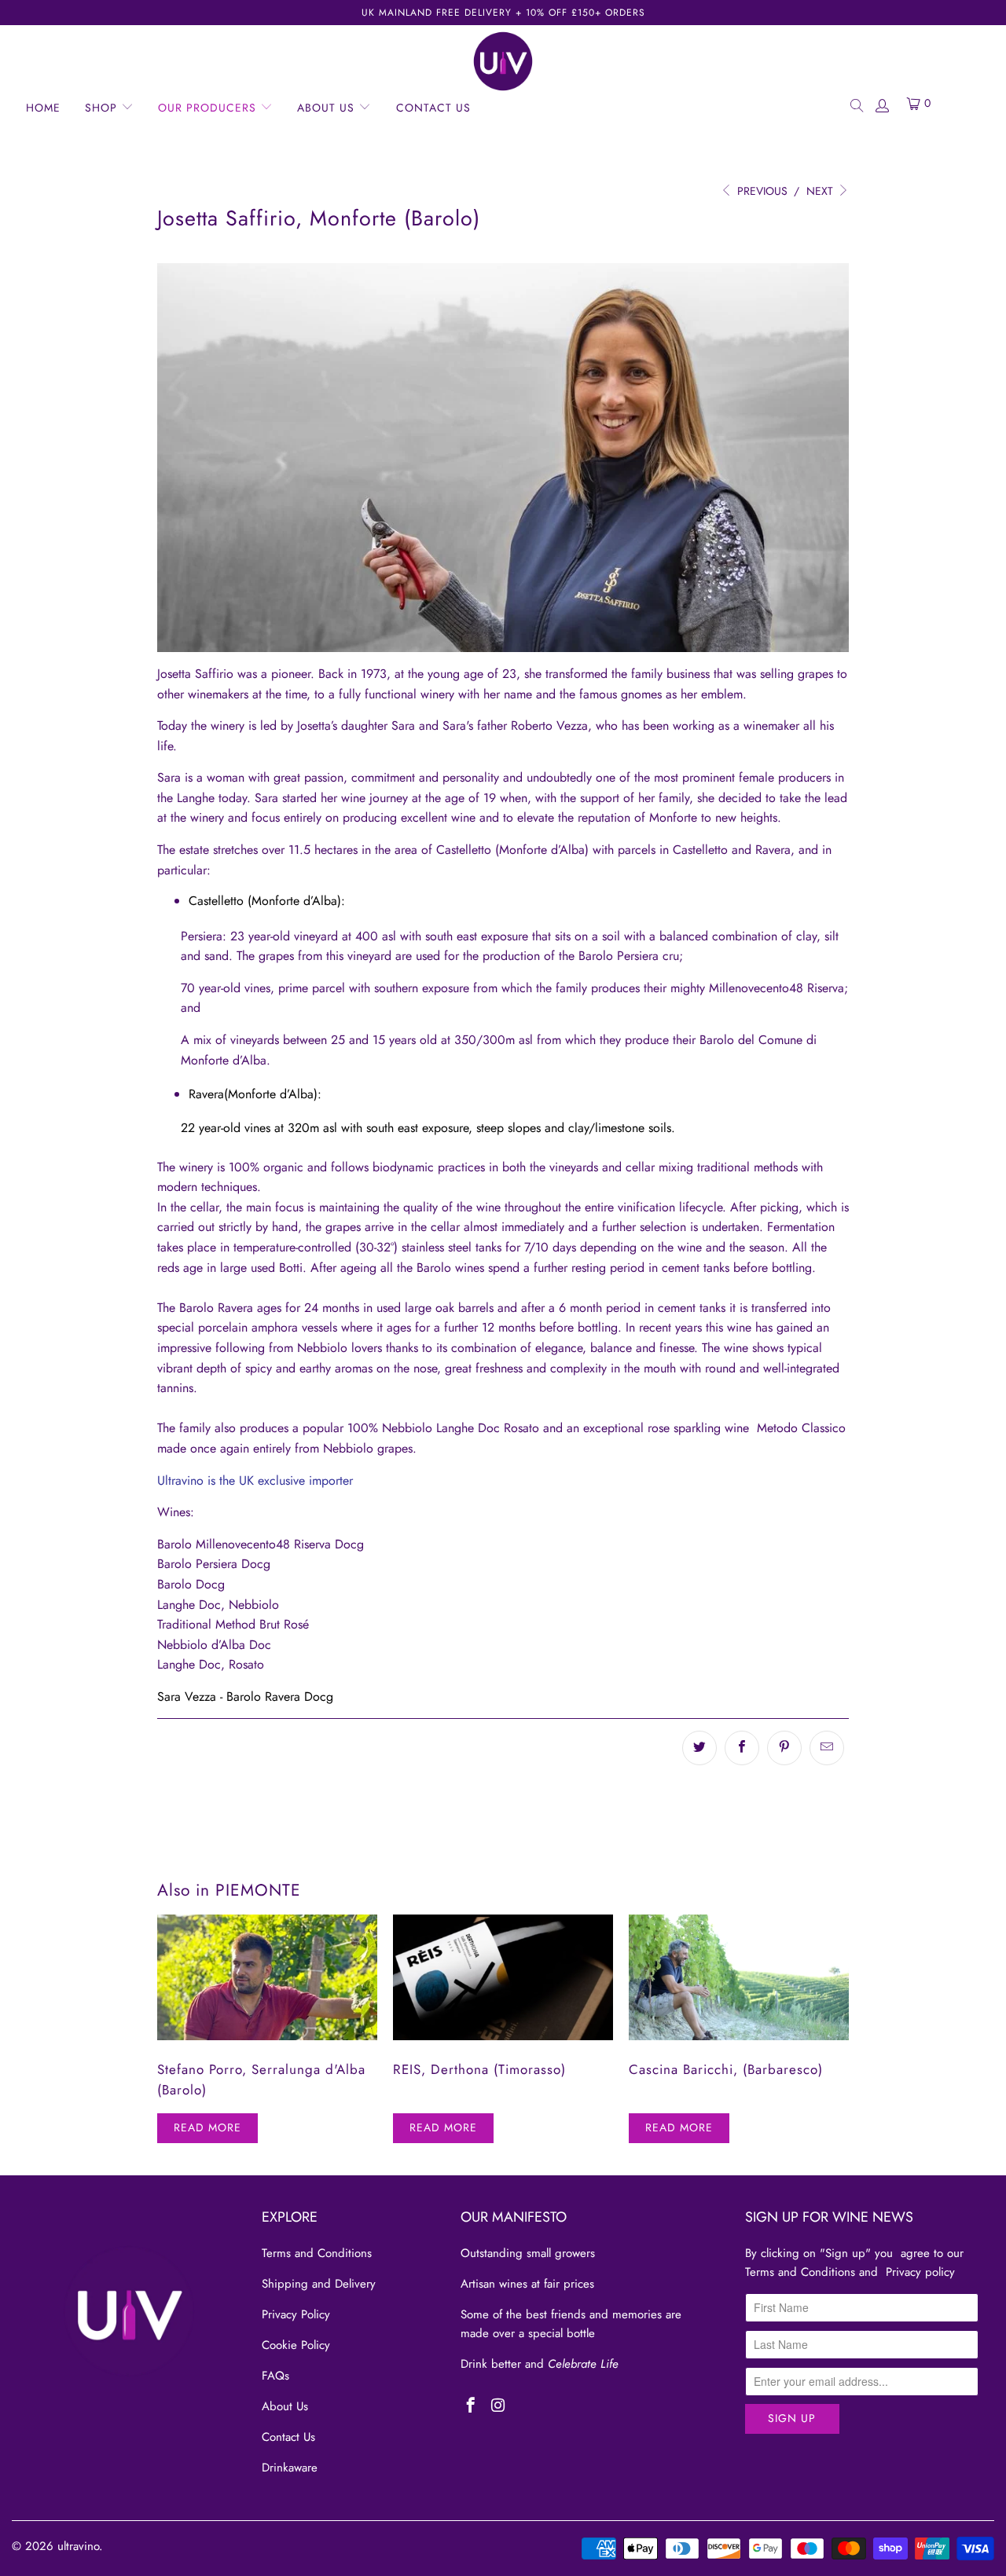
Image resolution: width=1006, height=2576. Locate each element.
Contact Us (288, 2437)
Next (821, 191)
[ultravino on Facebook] (471, 2406)
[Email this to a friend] (827, 1748)
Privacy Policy (296, 2314)
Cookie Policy (296, 2345)
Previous (761, 191)
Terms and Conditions (317, 2253)
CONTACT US (433, 108)
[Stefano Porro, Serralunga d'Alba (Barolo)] (267, 1977)
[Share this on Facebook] (742, 1748)
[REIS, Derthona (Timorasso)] (503, 1977)
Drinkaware (290, 2468)
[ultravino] (503, 61)
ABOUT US (328, 108)
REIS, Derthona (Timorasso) (479, 2069)
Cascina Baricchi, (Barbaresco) (726, 2069)
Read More (207, 2127)
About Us (285, 2406)
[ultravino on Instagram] (498, 2406)
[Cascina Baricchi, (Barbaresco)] (739, 1977)
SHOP (103, 108)
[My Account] (882, 104)
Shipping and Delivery (319, 2284)
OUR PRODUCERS (209, 108)
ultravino (78, 2546)
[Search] (856, 104)
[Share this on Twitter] (699, 1748)
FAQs (275, 2376)
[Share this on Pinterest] (784, 1748)
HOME (43, 108)
